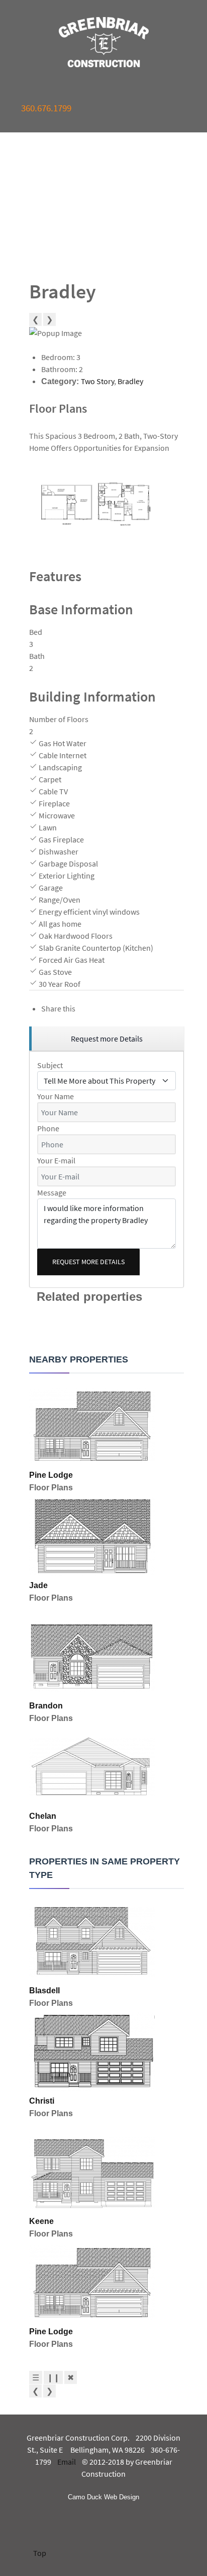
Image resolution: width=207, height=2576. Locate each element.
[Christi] (92, 2051)
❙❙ (53, 2377)
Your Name (56, 1096)
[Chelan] (92, 1766)
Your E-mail (56, 1160)
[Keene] (92, 2171)
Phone (48, 1128)
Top (39, 2553)
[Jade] (92, 1535)
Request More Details (88, 1262)
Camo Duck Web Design (103, 2497)
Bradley (130, 381)
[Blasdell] (92, 1941)
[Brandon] (92, 1656)
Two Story (97, 381)
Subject (50, 1065)
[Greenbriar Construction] (103, 42)
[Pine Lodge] (92, 1425)
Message (52, 1192)
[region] (107, 1039)
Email (67, 2462)
